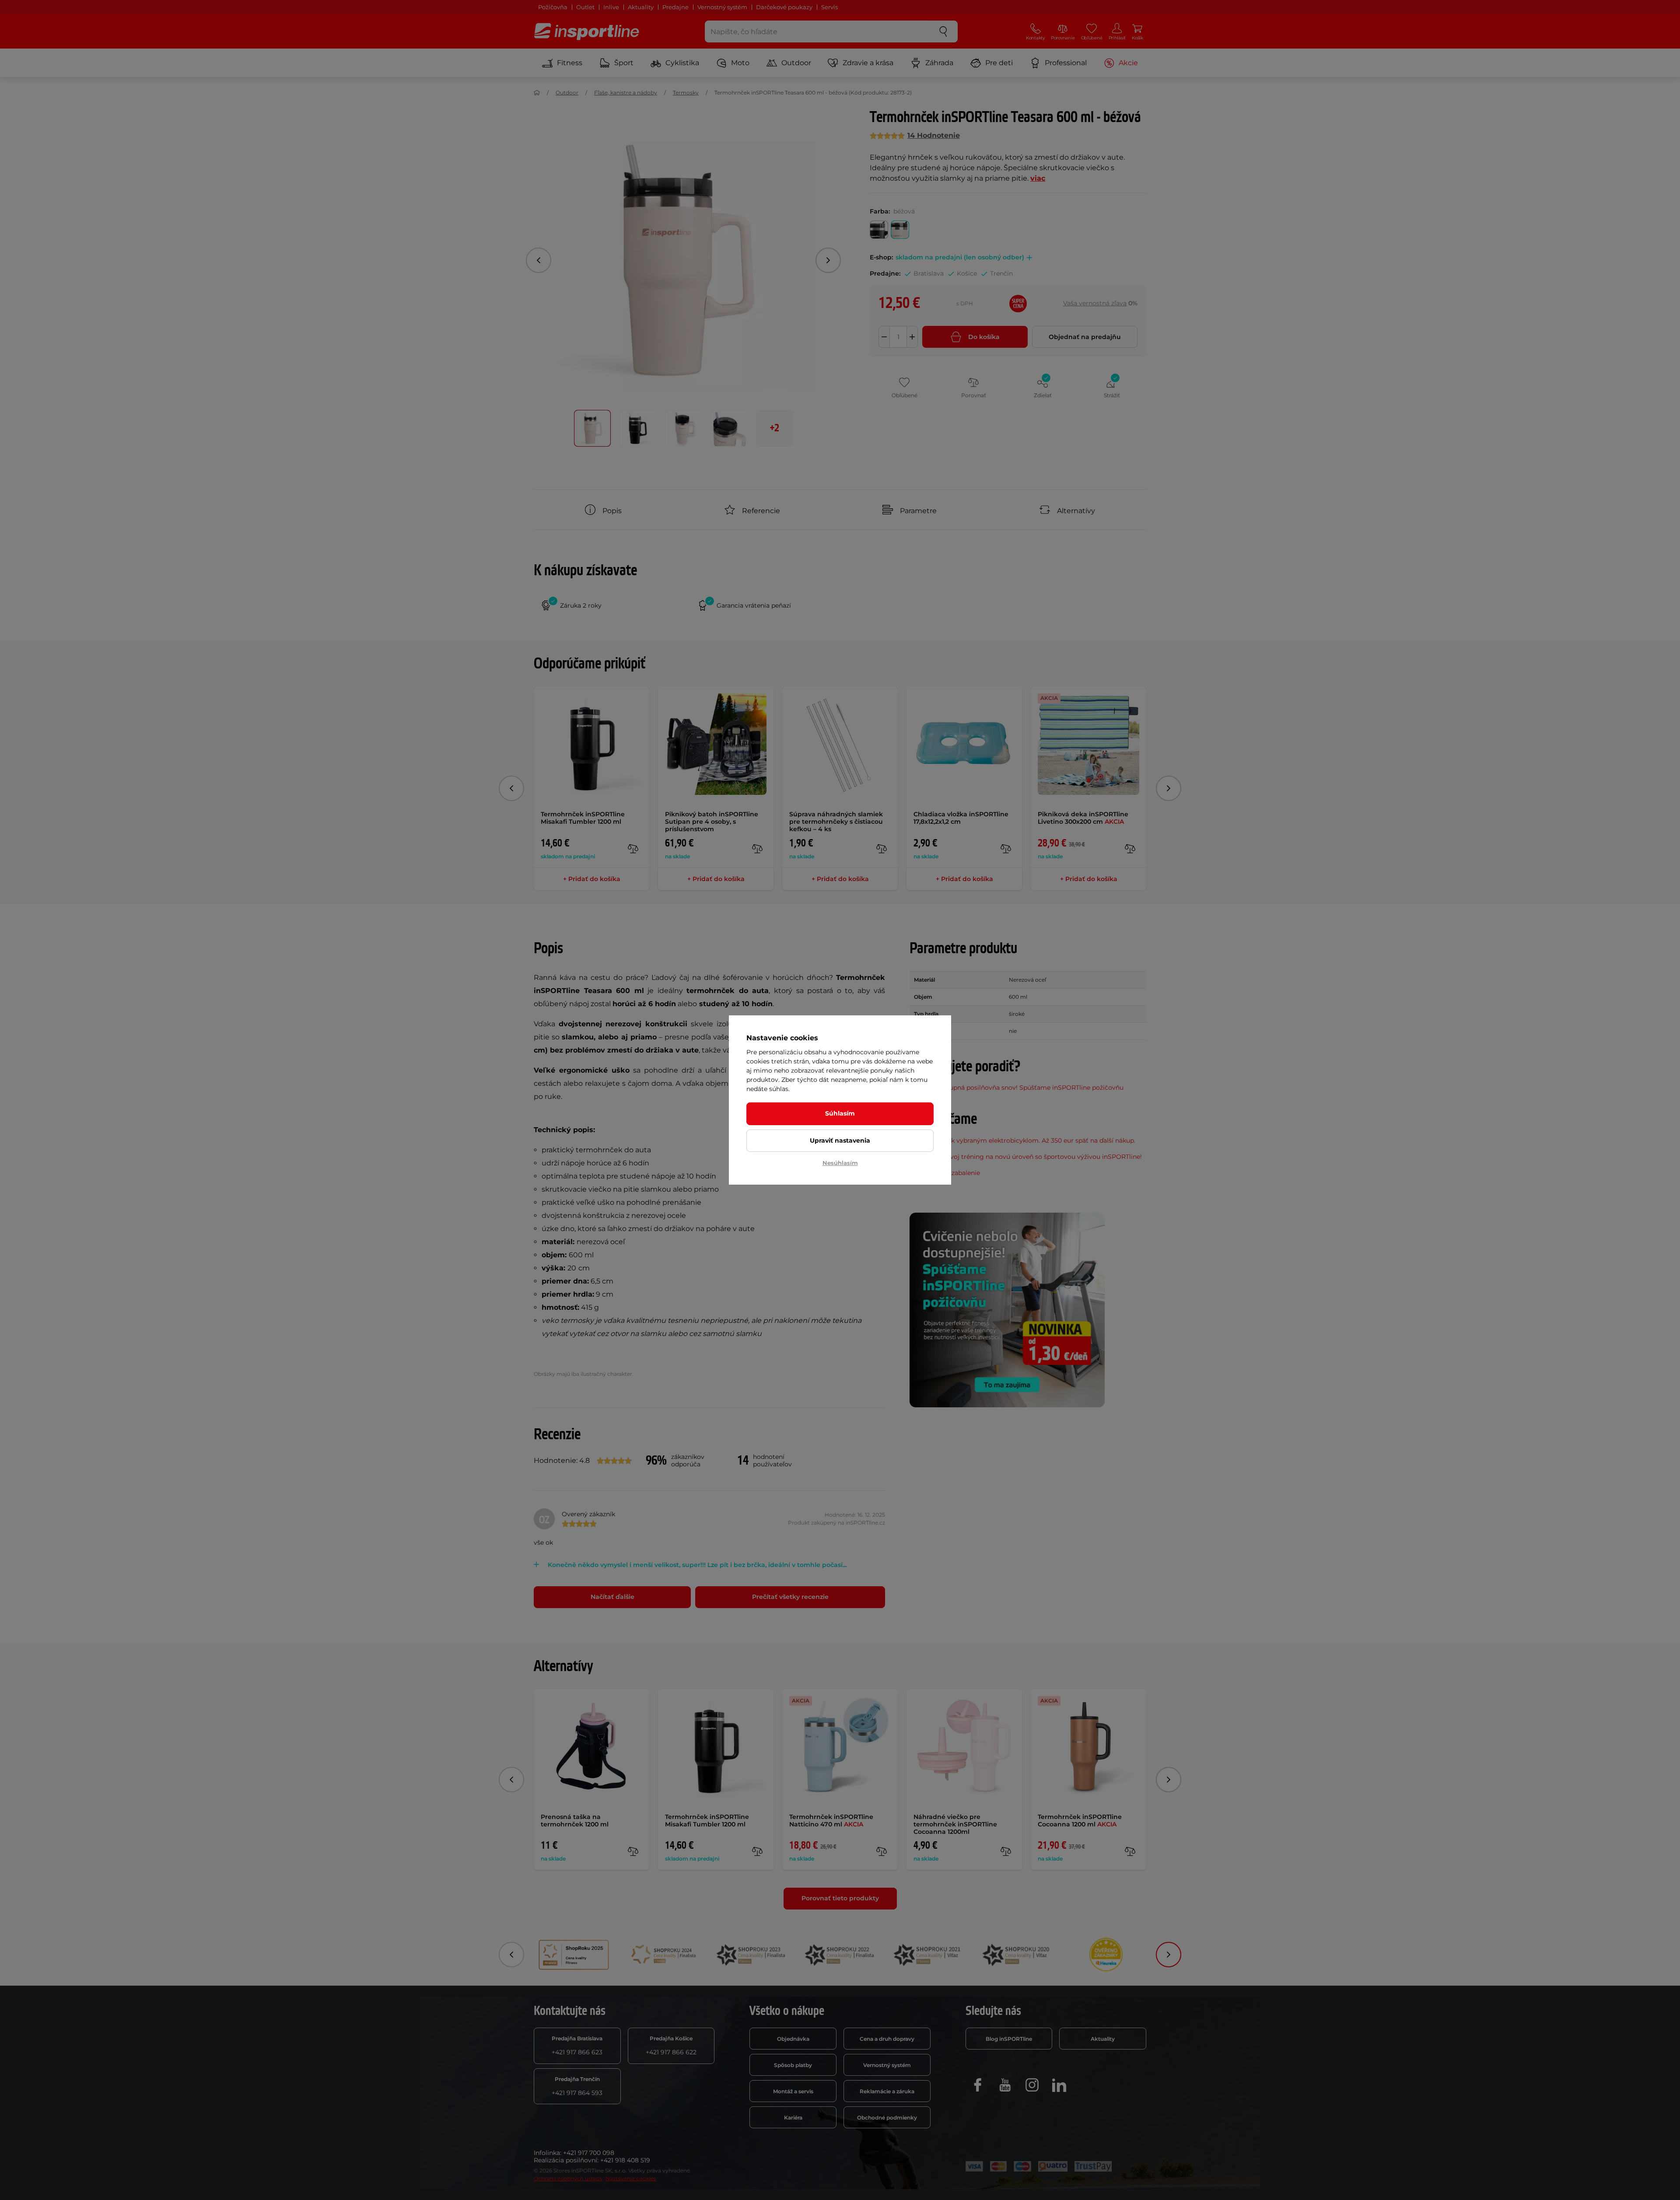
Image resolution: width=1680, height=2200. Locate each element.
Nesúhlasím (840, 1163)
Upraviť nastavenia (840, 1140)
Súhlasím (840, 1113)
